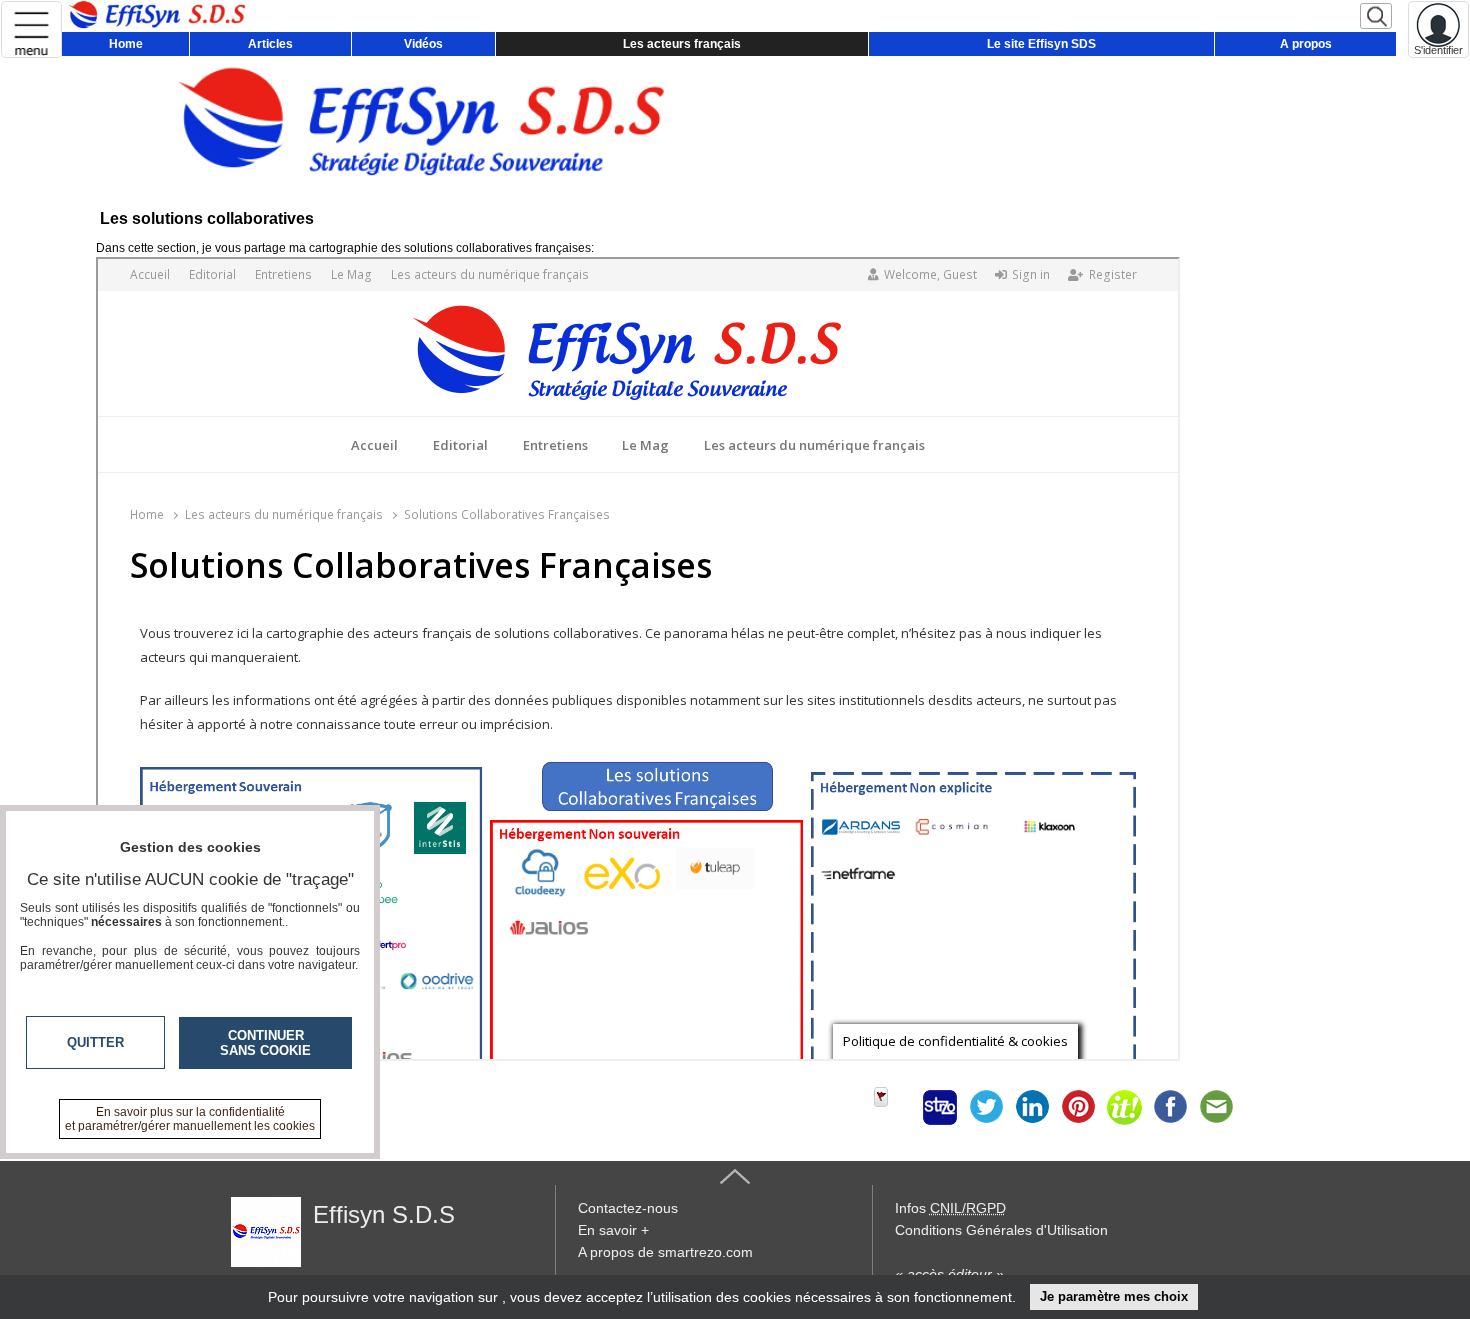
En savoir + (613, 1230)
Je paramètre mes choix (1114, 1296)
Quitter (95, 1042)
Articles (270, 44)
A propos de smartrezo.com (665, 1252)
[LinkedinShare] (1032, 1107)
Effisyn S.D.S (384, 1214)
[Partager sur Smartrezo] (940, 1107)
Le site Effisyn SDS (1041, 44)
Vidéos (423, 44)
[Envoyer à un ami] (1216, 1107)
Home (126, 44)
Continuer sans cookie (265, 1043)
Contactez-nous (628, 1208)
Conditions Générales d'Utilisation (1001, 1230)
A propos (1306, 44)
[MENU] (31, 29)
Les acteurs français (682, 44)
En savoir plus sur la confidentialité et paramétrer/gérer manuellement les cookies (190, 1119)
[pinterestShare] (1078, 1107)
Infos (950, 1208)
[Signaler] (894, 1107)
